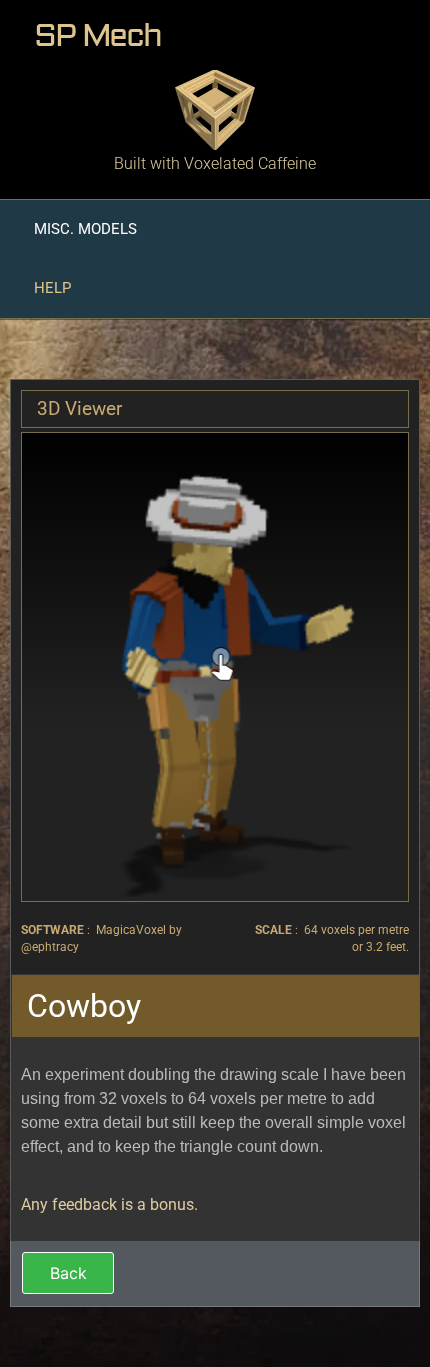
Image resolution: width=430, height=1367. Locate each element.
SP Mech (97, 36)
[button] (85, 229)
